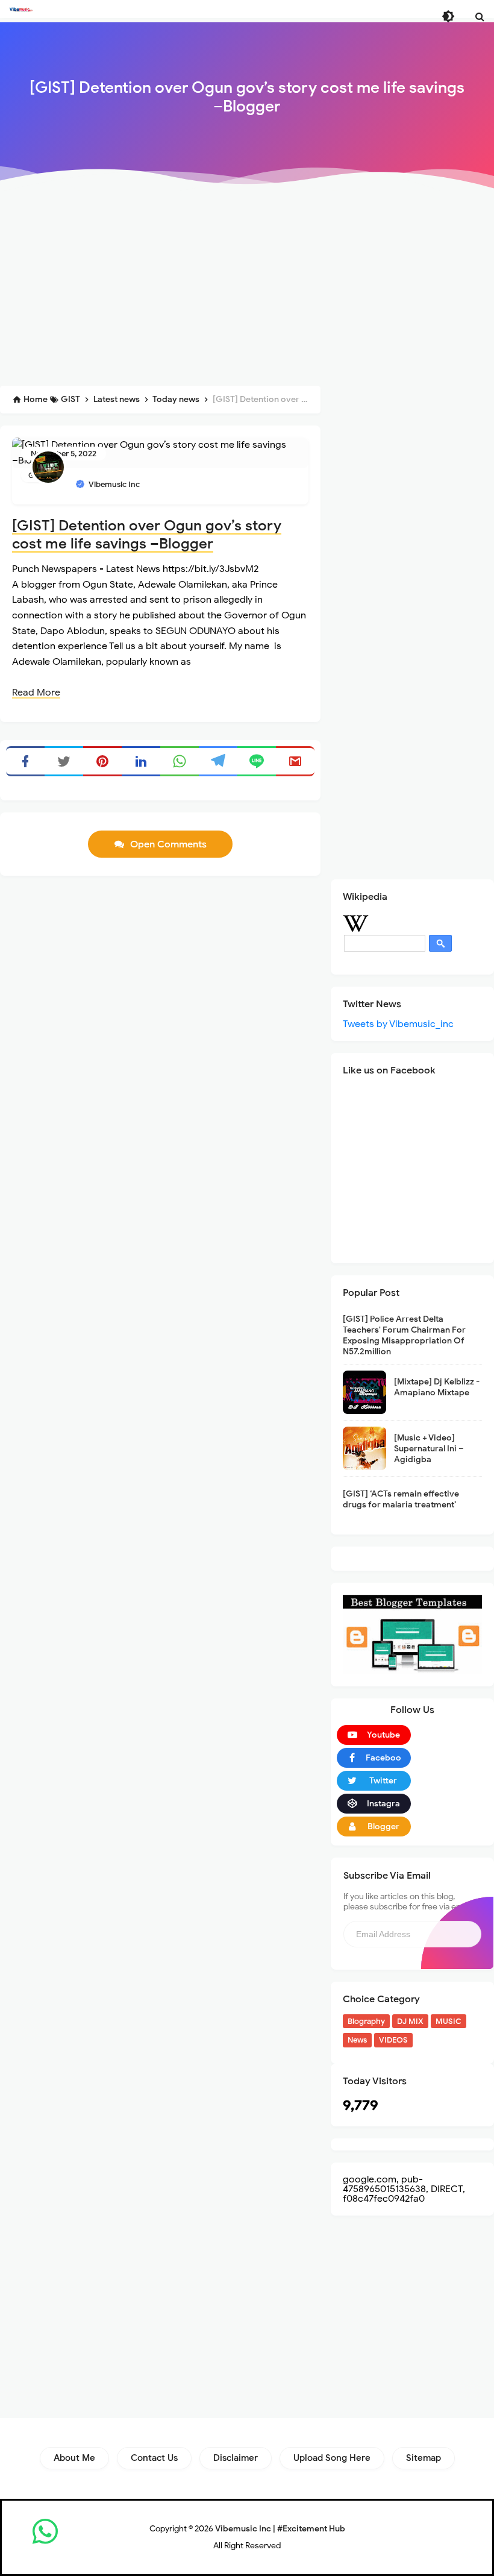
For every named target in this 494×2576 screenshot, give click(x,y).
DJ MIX (410, 2021)
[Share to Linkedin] (141, 761)
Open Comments (168, 844)
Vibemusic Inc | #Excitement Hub (280, 2529)
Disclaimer (236, 2458)
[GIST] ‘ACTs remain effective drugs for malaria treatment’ (401, 1499)
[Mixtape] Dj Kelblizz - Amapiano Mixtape (437, 1387)
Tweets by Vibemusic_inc (398, 1024)
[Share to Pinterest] (102, 761)
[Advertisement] (247, 287)
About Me (74, 2458)
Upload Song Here (332, 2458)
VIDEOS (393, 2040)
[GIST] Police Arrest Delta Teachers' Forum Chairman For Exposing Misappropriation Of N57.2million (404, 1336)
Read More (36, 693)
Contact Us (154, 2458)
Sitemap (424, 2458)
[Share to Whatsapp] (180, 761)
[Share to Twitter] (64, 761)
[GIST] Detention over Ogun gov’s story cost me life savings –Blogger (147, 535)
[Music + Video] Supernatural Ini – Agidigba (429, 1449)
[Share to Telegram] (218, 761)
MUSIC (449, 2021)
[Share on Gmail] (295, 761)
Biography (366, 2021)
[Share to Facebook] (25, 761)
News (357, 2040)
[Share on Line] (257, 761)
